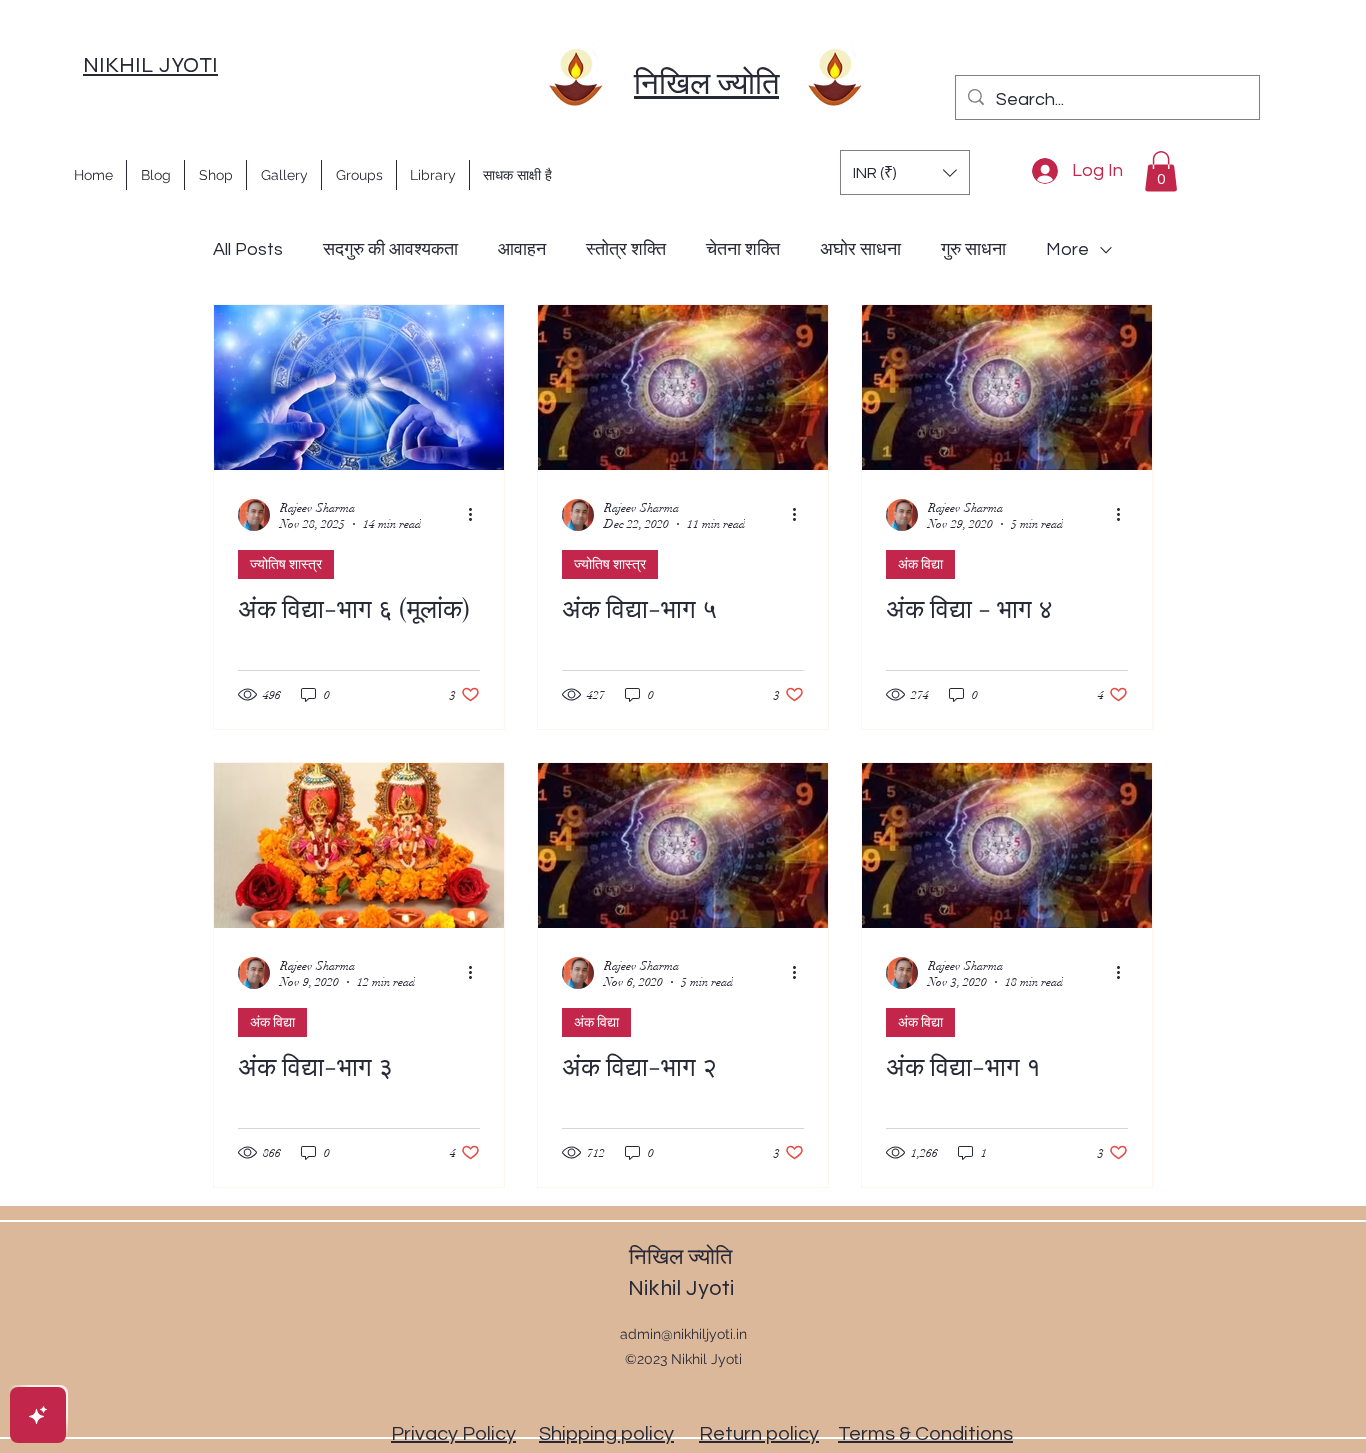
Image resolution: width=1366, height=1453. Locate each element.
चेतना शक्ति (743, 249)
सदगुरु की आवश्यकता (390, 249)
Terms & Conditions (925, 1434)
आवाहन (522, 249)
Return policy (759, 1434)
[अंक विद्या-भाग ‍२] (683, 845)
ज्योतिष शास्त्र (286, 564)
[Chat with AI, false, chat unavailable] (38, 1415)
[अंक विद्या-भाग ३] (359, 845)
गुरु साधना (973, 249)
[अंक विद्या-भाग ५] (683, 387)
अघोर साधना (860, 249)
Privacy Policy (453, 1434)
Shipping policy (606, 1434)
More (1067, 249)
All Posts (248, 249)
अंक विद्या (920, 564)
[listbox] (905, 172)
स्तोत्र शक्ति (626, 249)
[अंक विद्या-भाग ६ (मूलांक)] (359, 387)
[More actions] (477, 515)
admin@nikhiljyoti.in (683, 1334)
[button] (905, 172)
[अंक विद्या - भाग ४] (1007, 387)
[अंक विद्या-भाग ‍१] (1007, 845)
